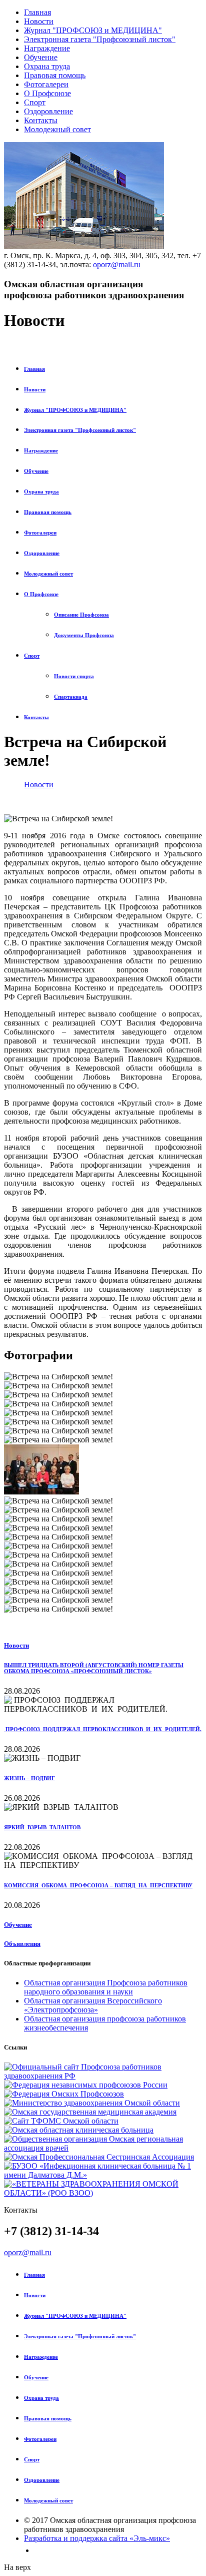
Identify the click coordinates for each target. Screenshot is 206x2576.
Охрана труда (47, 66)
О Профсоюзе (47, 93)
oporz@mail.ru (117, 265)
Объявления (22, 1944)
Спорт (35, 102)
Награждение (47, 48)
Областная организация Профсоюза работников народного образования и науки (106, 1987)
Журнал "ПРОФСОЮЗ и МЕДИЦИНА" (93, 30)
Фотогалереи (46, 84)
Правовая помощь (55, 75)
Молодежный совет (57, 129)
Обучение (41, 57)
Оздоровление (48, 111)
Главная (37, 12)
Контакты (41, 120)
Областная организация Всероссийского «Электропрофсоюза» (93, 2005)
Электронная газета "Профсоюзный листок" (100, 39)
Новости (39, 21)
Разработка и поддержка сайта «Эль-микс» (97, 2538)
